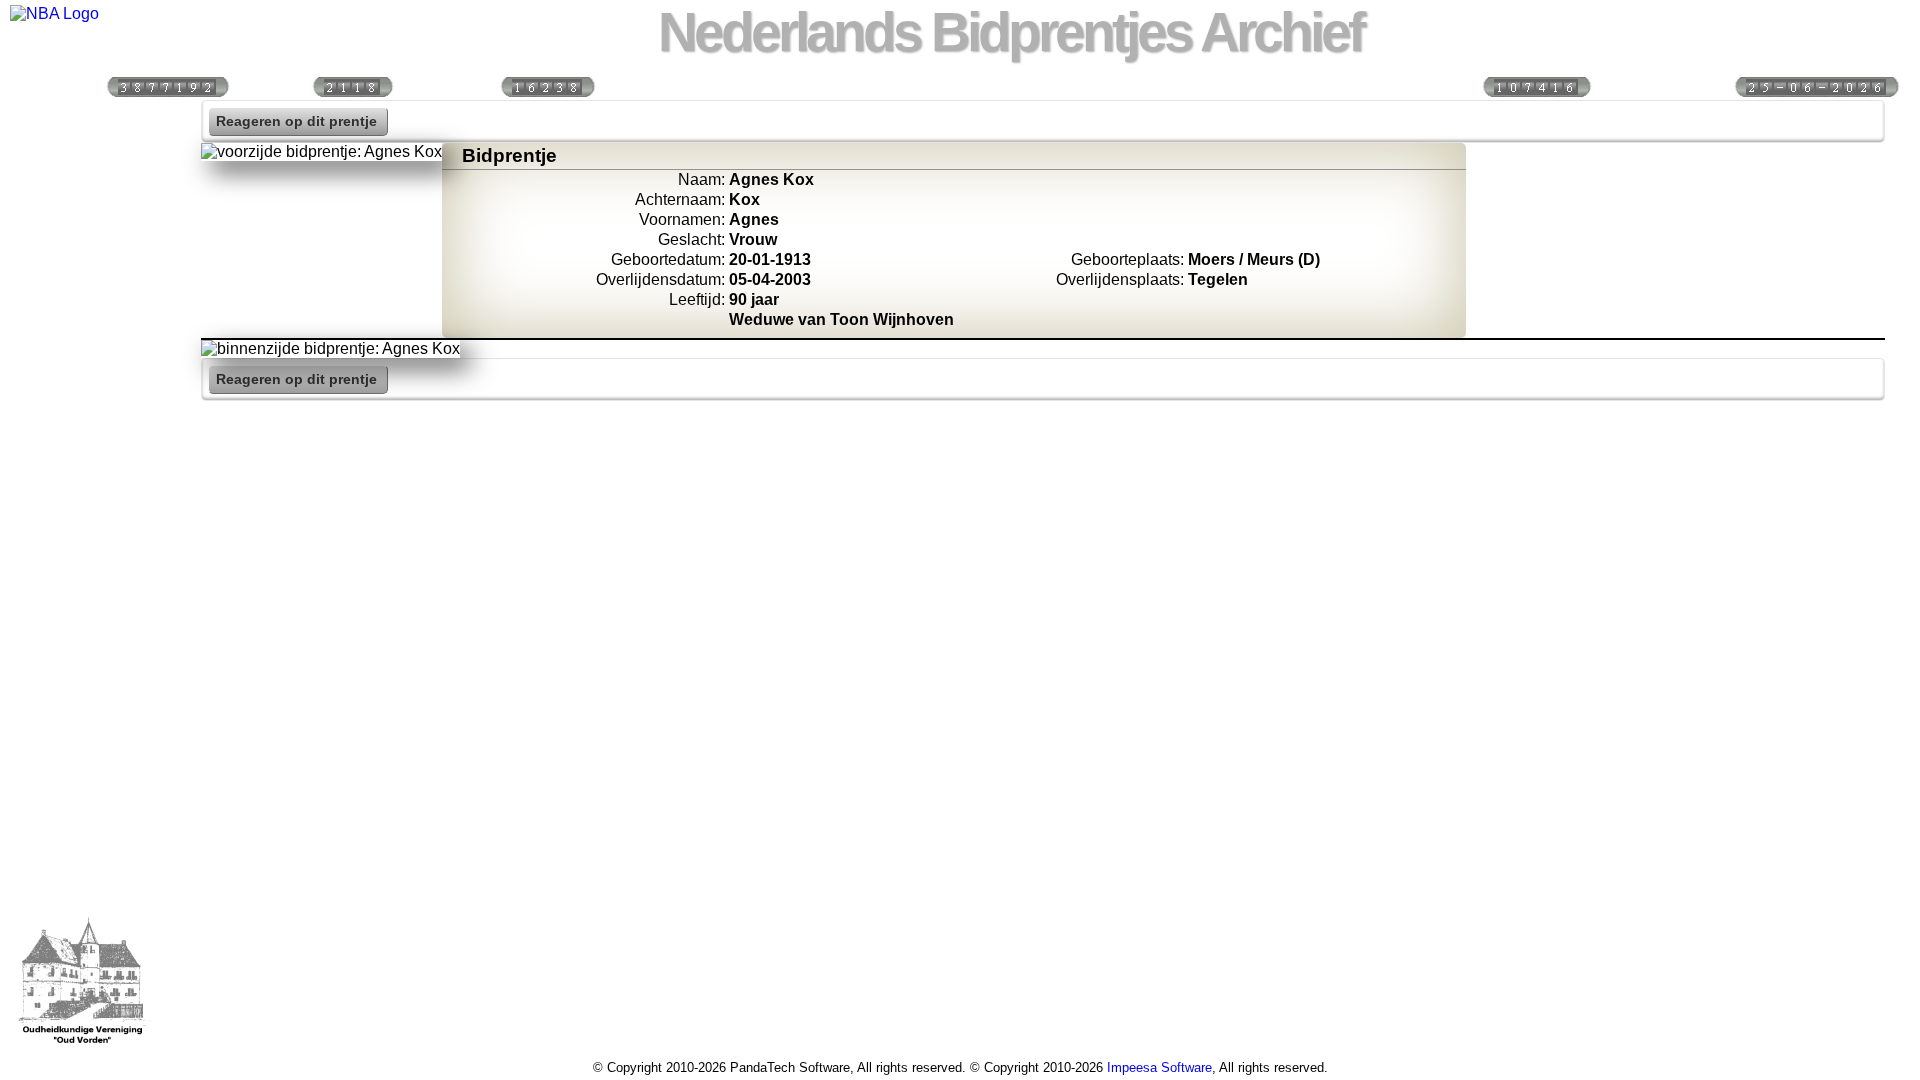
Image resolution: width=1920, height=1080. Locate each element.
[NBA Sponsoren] (83, 551)
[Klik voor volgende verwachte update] (1816, 85)
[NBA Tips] (83, 250)
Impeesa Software (1159, 1067)
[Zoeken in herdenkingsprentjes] (83, 465)
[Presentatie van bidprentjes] (83, 422)
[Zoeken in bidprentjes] (83, 164)
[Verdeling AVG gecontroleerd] (1536, 85)
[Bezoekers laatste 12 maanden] (167, 85)
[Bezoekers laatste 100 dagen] (352, 85)
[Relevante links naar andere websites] (83, 379)
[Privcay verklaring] (83, 508)
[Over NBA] (54, 13)
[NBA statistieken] (83, 207)
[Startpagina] (83, 121)
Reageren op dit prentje (296, 121)
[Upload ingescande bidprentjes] (83, 336)
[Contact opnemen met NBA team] (83, 293)
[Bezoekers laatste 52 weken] (547, 85)
